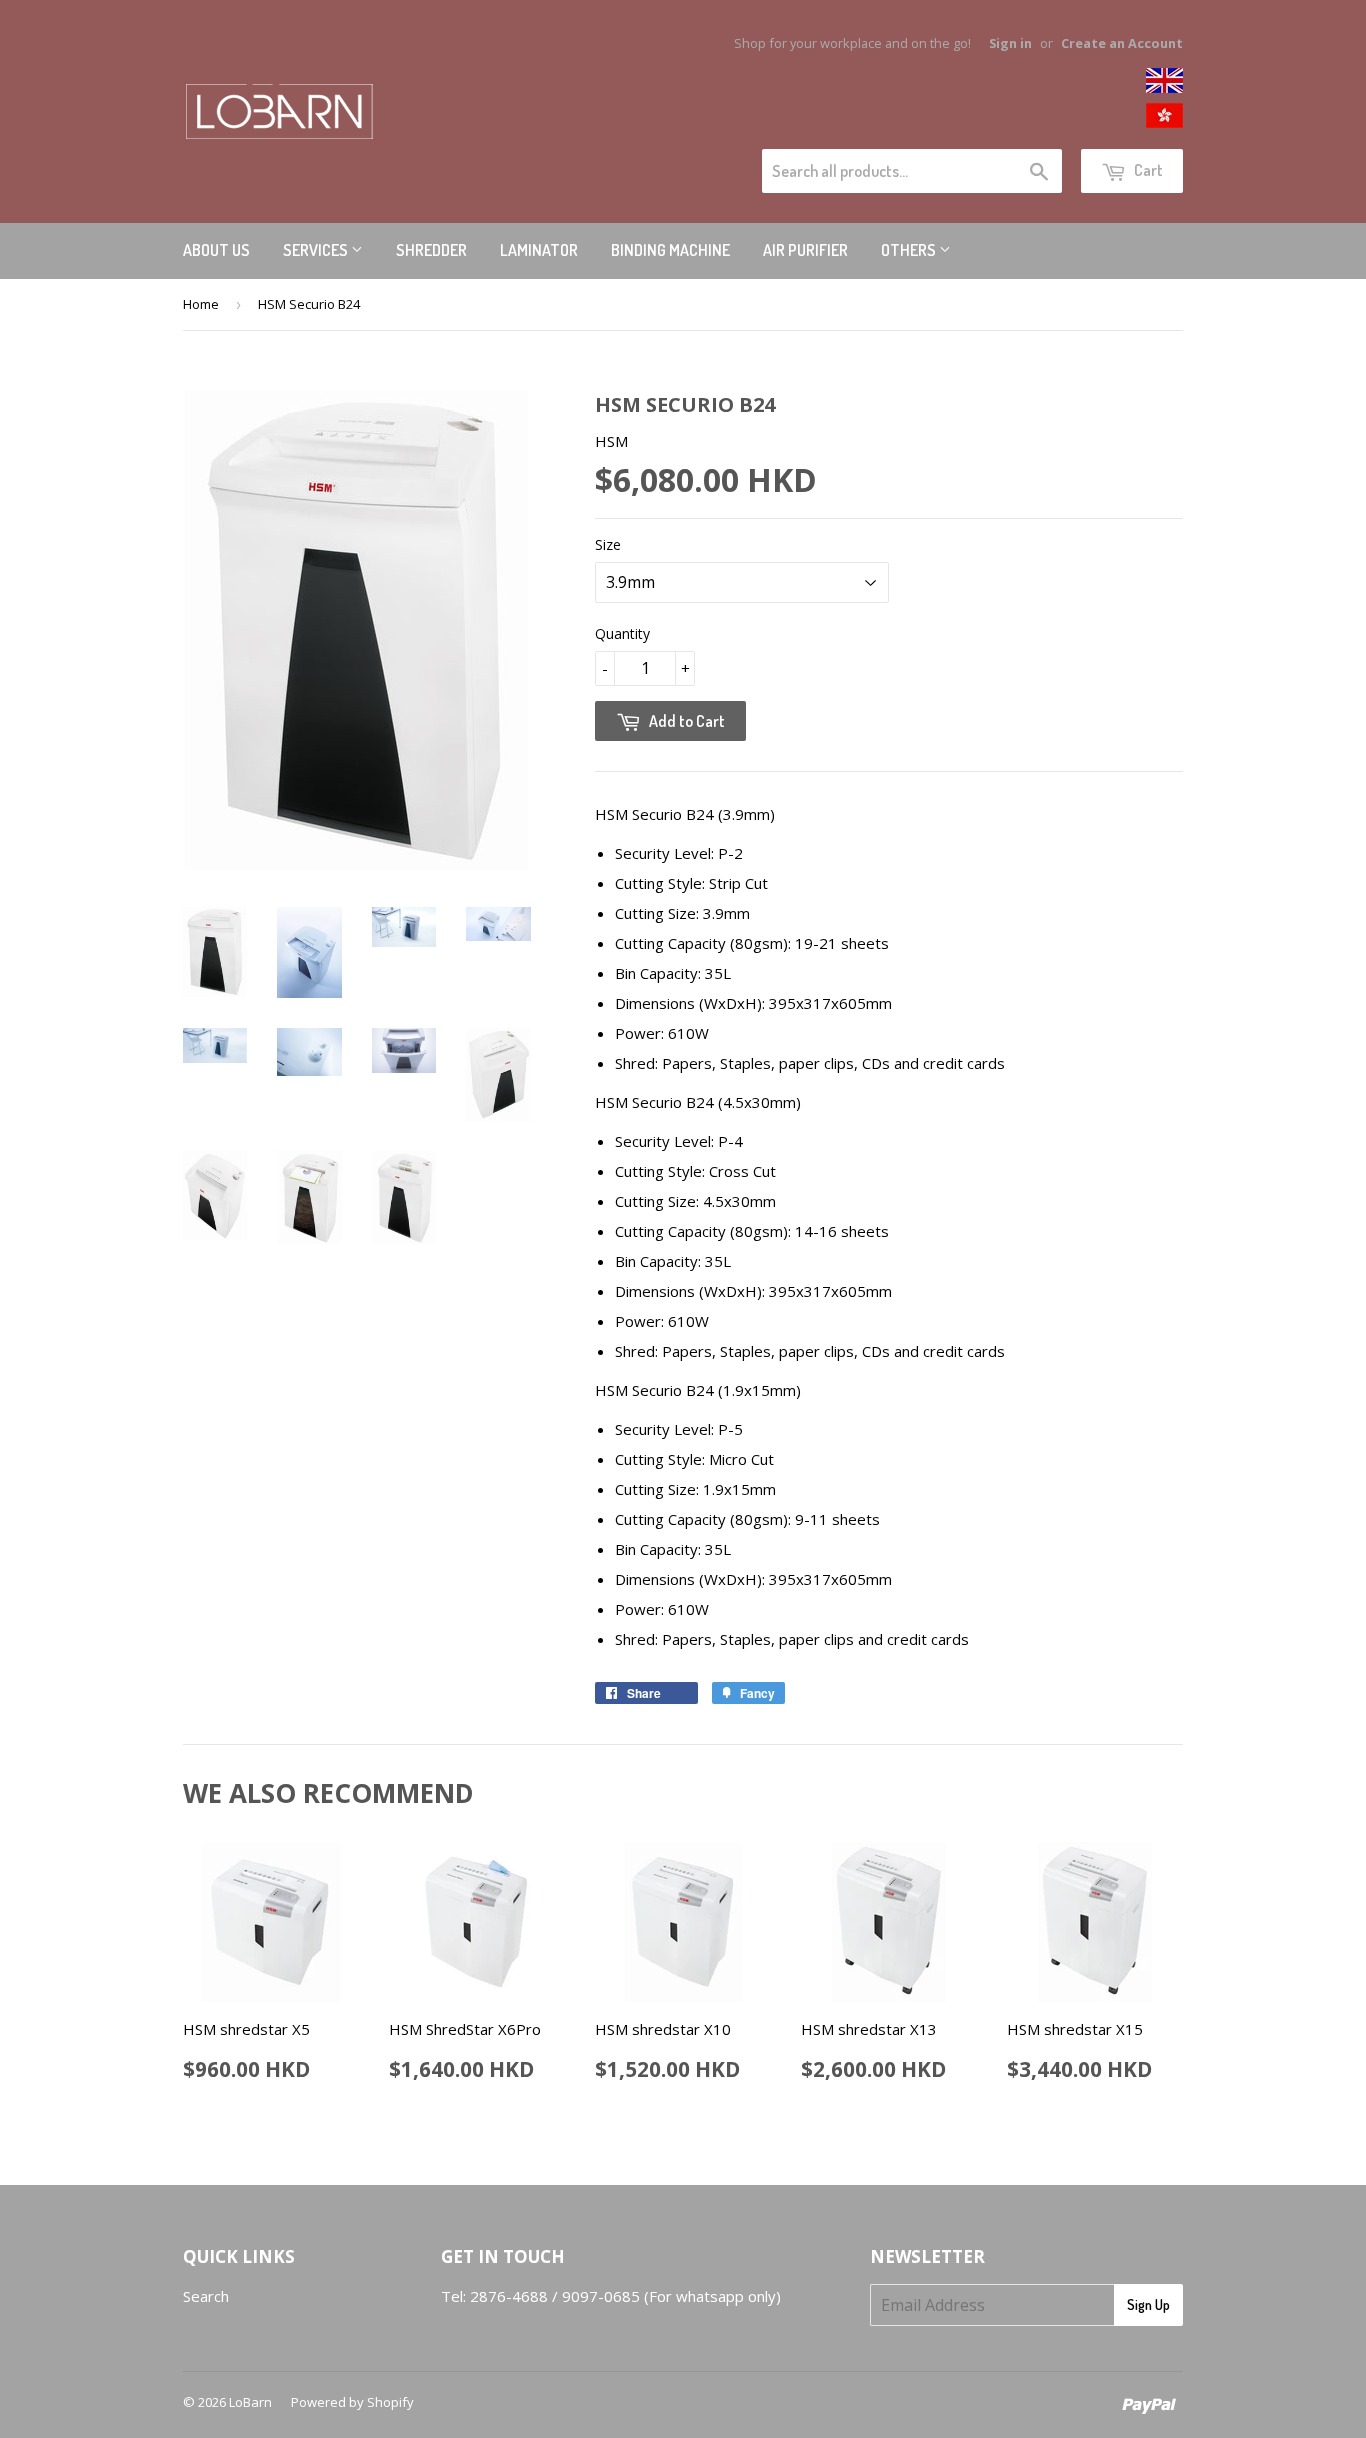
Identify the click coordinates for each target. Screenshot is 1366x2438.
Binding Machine (670, 250)
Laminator (539, 250)
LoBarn (250, 2402)
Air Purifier (805, 250)
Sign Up (1148, 2304)
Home (201, 304)
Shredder (431, 250)
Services (317, 250)
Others (910, 250)
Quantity (622, 633)
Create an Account (1122, 43)
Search (206, 2296)
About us (216, 250)
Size (608, 544)
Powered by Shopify (352, 2402)
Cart (1147, 170)
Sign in (1010, 43)
